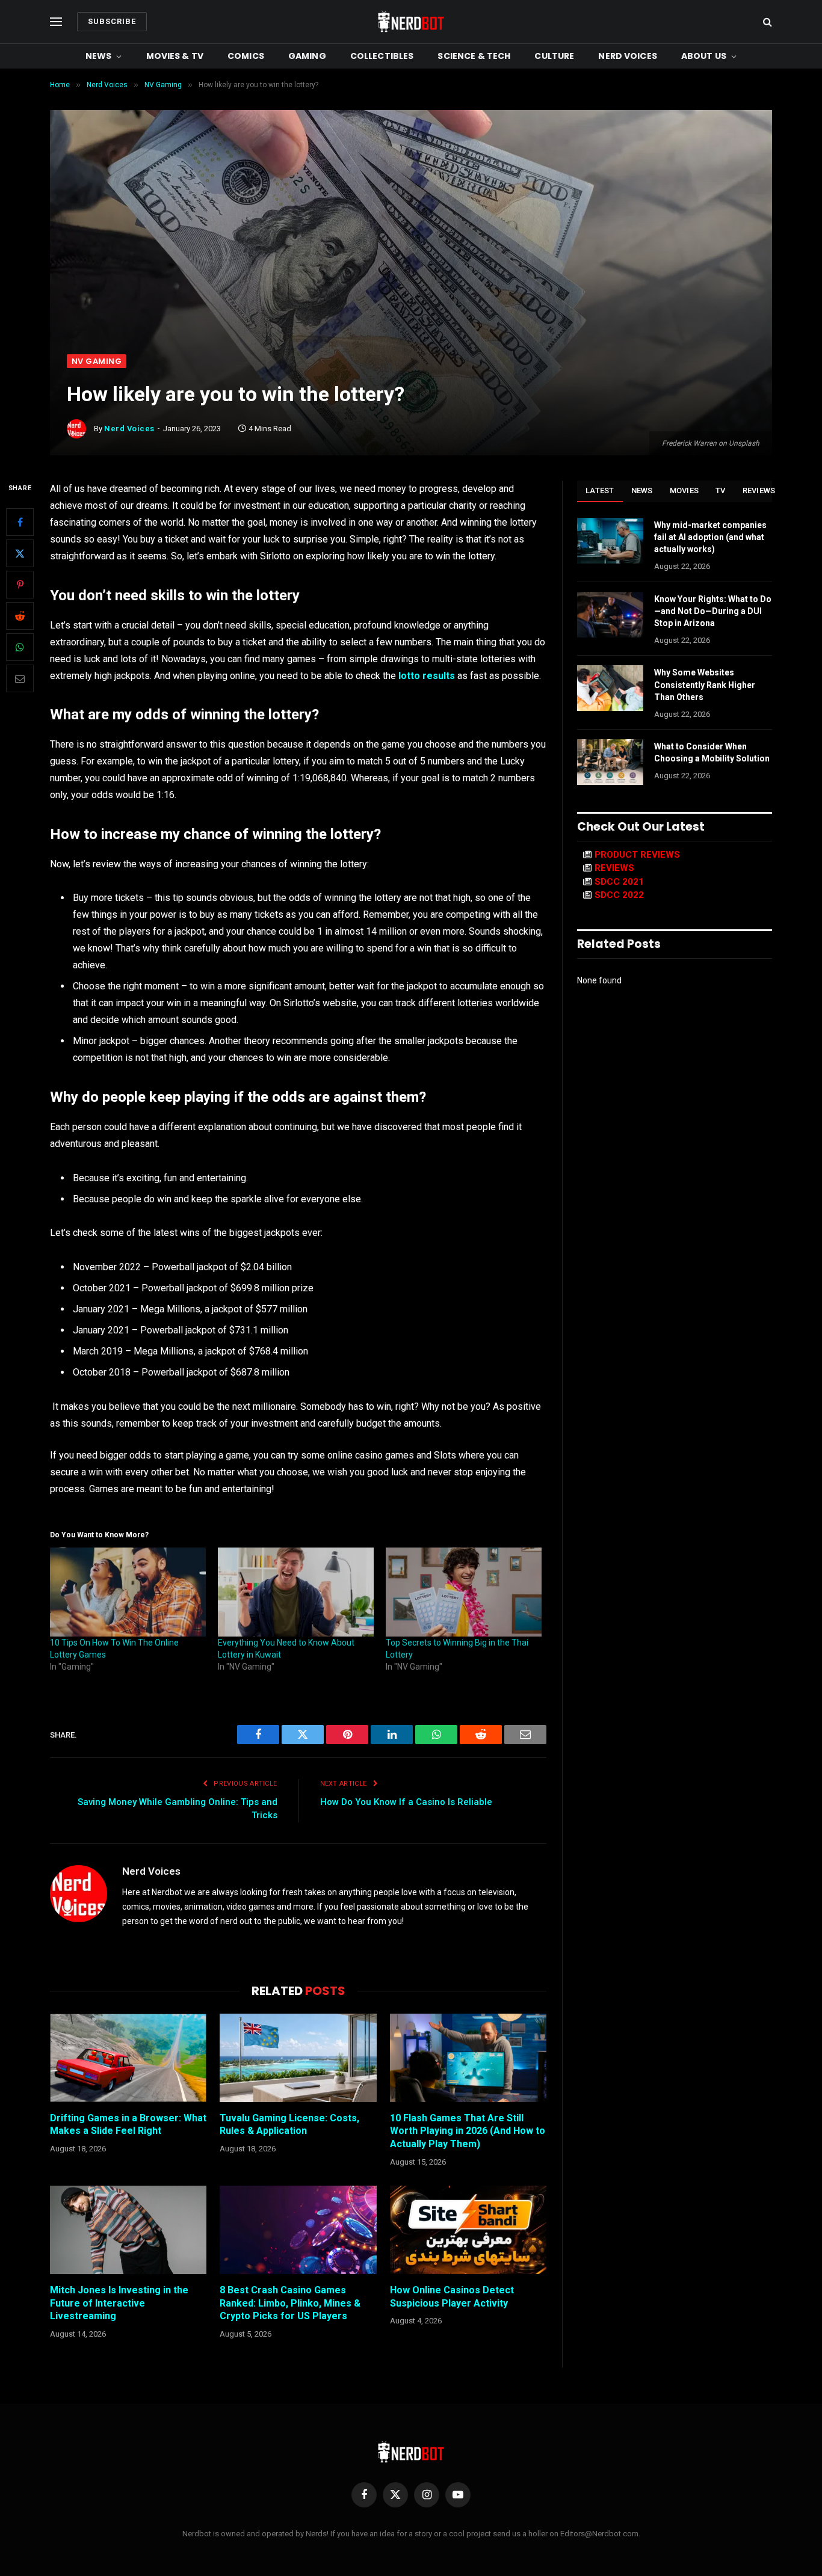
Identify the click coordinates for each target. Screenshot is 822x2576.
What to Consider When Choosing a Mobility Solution (712, 752)
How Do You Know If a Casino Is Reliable (406, 1802)
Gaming (307, 56)
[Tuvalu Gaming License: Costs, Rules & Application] (298, 2058)
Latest (600, 490)
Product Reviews (637, 855)
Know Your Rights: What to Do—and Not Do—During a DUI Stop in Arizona (713, 611)
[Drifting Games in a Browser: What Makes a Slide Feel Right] (128, 2058)
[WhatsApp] (20, 648)
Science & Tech (474, 56)
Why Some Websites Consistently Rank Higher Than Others (705, 684)
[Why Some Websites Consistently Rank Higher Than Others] (610, 688)
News (99, 56)
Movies (684, 490)
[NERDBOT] (411, 22)
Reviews (759, 490)
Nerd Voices (628, 56)
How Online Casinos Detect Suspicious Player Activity (452, 2297)
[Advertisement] (411, 264)
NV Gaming (97, 361)
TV (721, 490)
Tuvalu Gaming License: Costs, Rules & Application (289, 2125)
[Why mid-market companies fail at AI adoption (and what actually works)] (610, 541)
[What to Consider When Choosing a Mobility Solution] (610, 762)
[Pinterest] (20, 585)
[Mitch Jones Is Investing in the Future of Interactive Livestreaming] (128, 2230)
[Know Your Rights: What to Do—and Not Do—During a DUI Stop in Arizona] (610, 615)
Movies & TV (175, 56)
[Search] (766, 22)
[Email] (20, 679)
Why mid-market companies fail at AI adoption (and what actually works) (710, 537)
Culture (554, 56)
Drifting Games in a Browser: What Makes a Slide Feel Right (128, 2125)
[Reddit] (20, 616)
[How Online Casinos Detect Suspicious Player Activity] (468, 2230)
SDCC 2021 (619, 882)
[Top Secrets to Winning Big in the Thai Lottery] (464, 1592)
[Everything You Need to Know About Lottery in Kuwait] (296, 1592)
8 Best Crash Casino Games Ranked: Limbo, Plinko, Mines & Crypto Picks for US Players (290, 2303)
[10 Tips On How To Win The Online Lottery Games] (128, 1592)
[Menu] (56, 22)
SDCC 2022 (619, 895)
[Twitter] (20, 554)
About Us (704, 56)
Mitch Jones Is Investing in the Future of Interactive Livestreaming (119, 2303)
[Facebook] (20, 523)
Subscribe (112, 21)
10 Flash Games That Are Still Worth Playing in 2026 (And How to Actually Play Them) (468, 2131)
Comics (246, 56)
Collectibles (382, 56)
